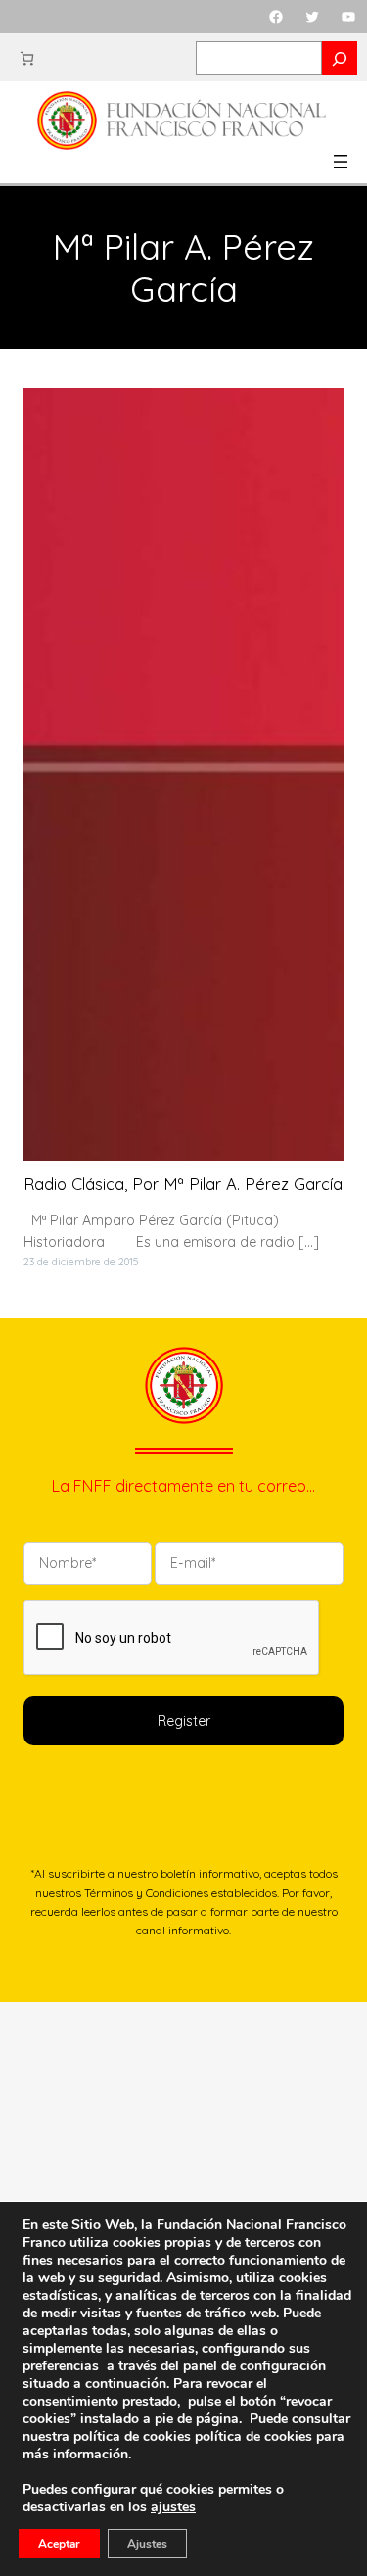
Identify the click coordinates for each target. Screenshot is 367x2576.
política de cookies (253, 2436)
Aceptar (59, 2544)
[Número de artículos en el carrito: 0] (27, 58)
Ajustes (147, 2544)
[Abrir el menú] (341, 162)
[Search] (340, 58)
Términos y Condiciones (146, 1893)
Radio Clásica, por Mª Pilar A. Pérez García (183, 1184)
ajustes (173, 2507)
